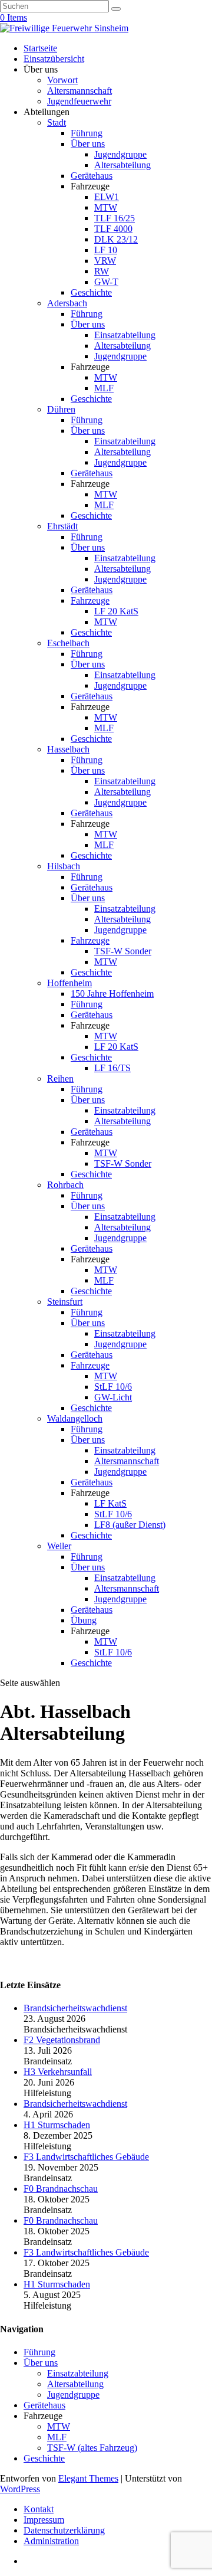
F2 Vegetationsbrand (62, 2040)
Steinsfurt (65, 1302)
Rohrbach (65, 1185)
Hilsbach (64, 866)
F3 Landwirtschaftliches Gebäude (86, 2157)
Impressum (44, 2520)
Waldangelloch (75, 1418)
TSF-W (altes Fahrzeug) (92, 2448)
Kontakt (39, 2509)
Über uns (88, 144)
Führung (87, 133)
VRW (105, 261)
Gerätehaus (92, 176)
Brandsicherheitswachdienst (75, 2008)
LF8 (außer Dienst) (130, 1525)
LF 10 (106, 250)
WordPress (20, 2489)
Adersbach (67, 303)
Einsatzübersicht (54, 59)
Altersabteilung (122, 165)
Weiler (59, 1546)
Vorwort (62, 80)
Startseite (40, 48)
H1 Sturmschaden (57, 2125)
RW (102, 271)
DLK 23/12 (116, 239)
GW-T (106, 282)
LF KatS (110, 1503)
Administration (51, 2541)
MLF (104, 388)
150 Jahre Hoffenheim (112, 994)
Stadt (57, 122)
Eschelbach (68, 643)
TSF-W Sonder (123, 951)
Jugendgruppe (120, 154)
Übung (84, 1620)
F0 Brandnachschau (61, 2189)
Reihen (60, 1078)
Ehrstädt (62, 526)
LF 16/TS (112, 1068)
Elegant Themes (88, 2478)
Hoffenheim (69, 983)
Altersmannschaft (79, 91)
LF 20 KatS (116, 611)
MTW (106, 207)
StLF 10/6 (113, 1387)
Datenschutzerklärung (64, 2530)
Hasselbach (68, 749)
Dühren (61, 409)
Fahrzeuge (90, 600)
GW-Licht (113, 1397)
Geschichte (91, 292)
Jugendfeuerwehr (79, 101)
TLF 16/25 (115, 218)
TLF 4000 (113, 229)
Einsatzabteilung (125, 335)
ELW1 (107, 197)
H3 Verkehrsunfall (58, 2072)
